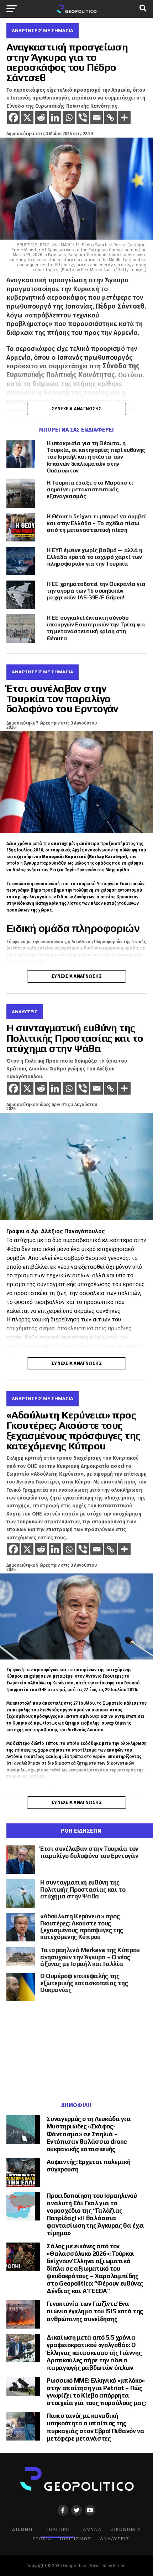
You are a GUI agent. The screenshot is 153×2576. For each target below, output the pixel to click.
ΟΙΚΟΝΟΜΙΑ (126, 2529)
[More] (124, 117)
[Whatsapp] (69, 117)
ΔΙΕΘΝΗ (22, 2529)
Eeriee (119, 2566)
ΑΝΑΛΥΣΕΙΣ (115, 2538)
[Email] (97, 117)
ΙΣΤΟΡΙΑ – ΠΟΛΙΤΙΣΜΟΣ (61, 2538)
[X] (27, 117)
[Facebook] (13, 117)
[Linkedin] (55, 117)
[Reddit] (41, 117)
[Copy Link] (110, 117)
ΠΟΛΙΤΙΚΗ (58, 2529)
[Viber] (83, 117)
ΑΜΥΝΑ (92, 2529)
